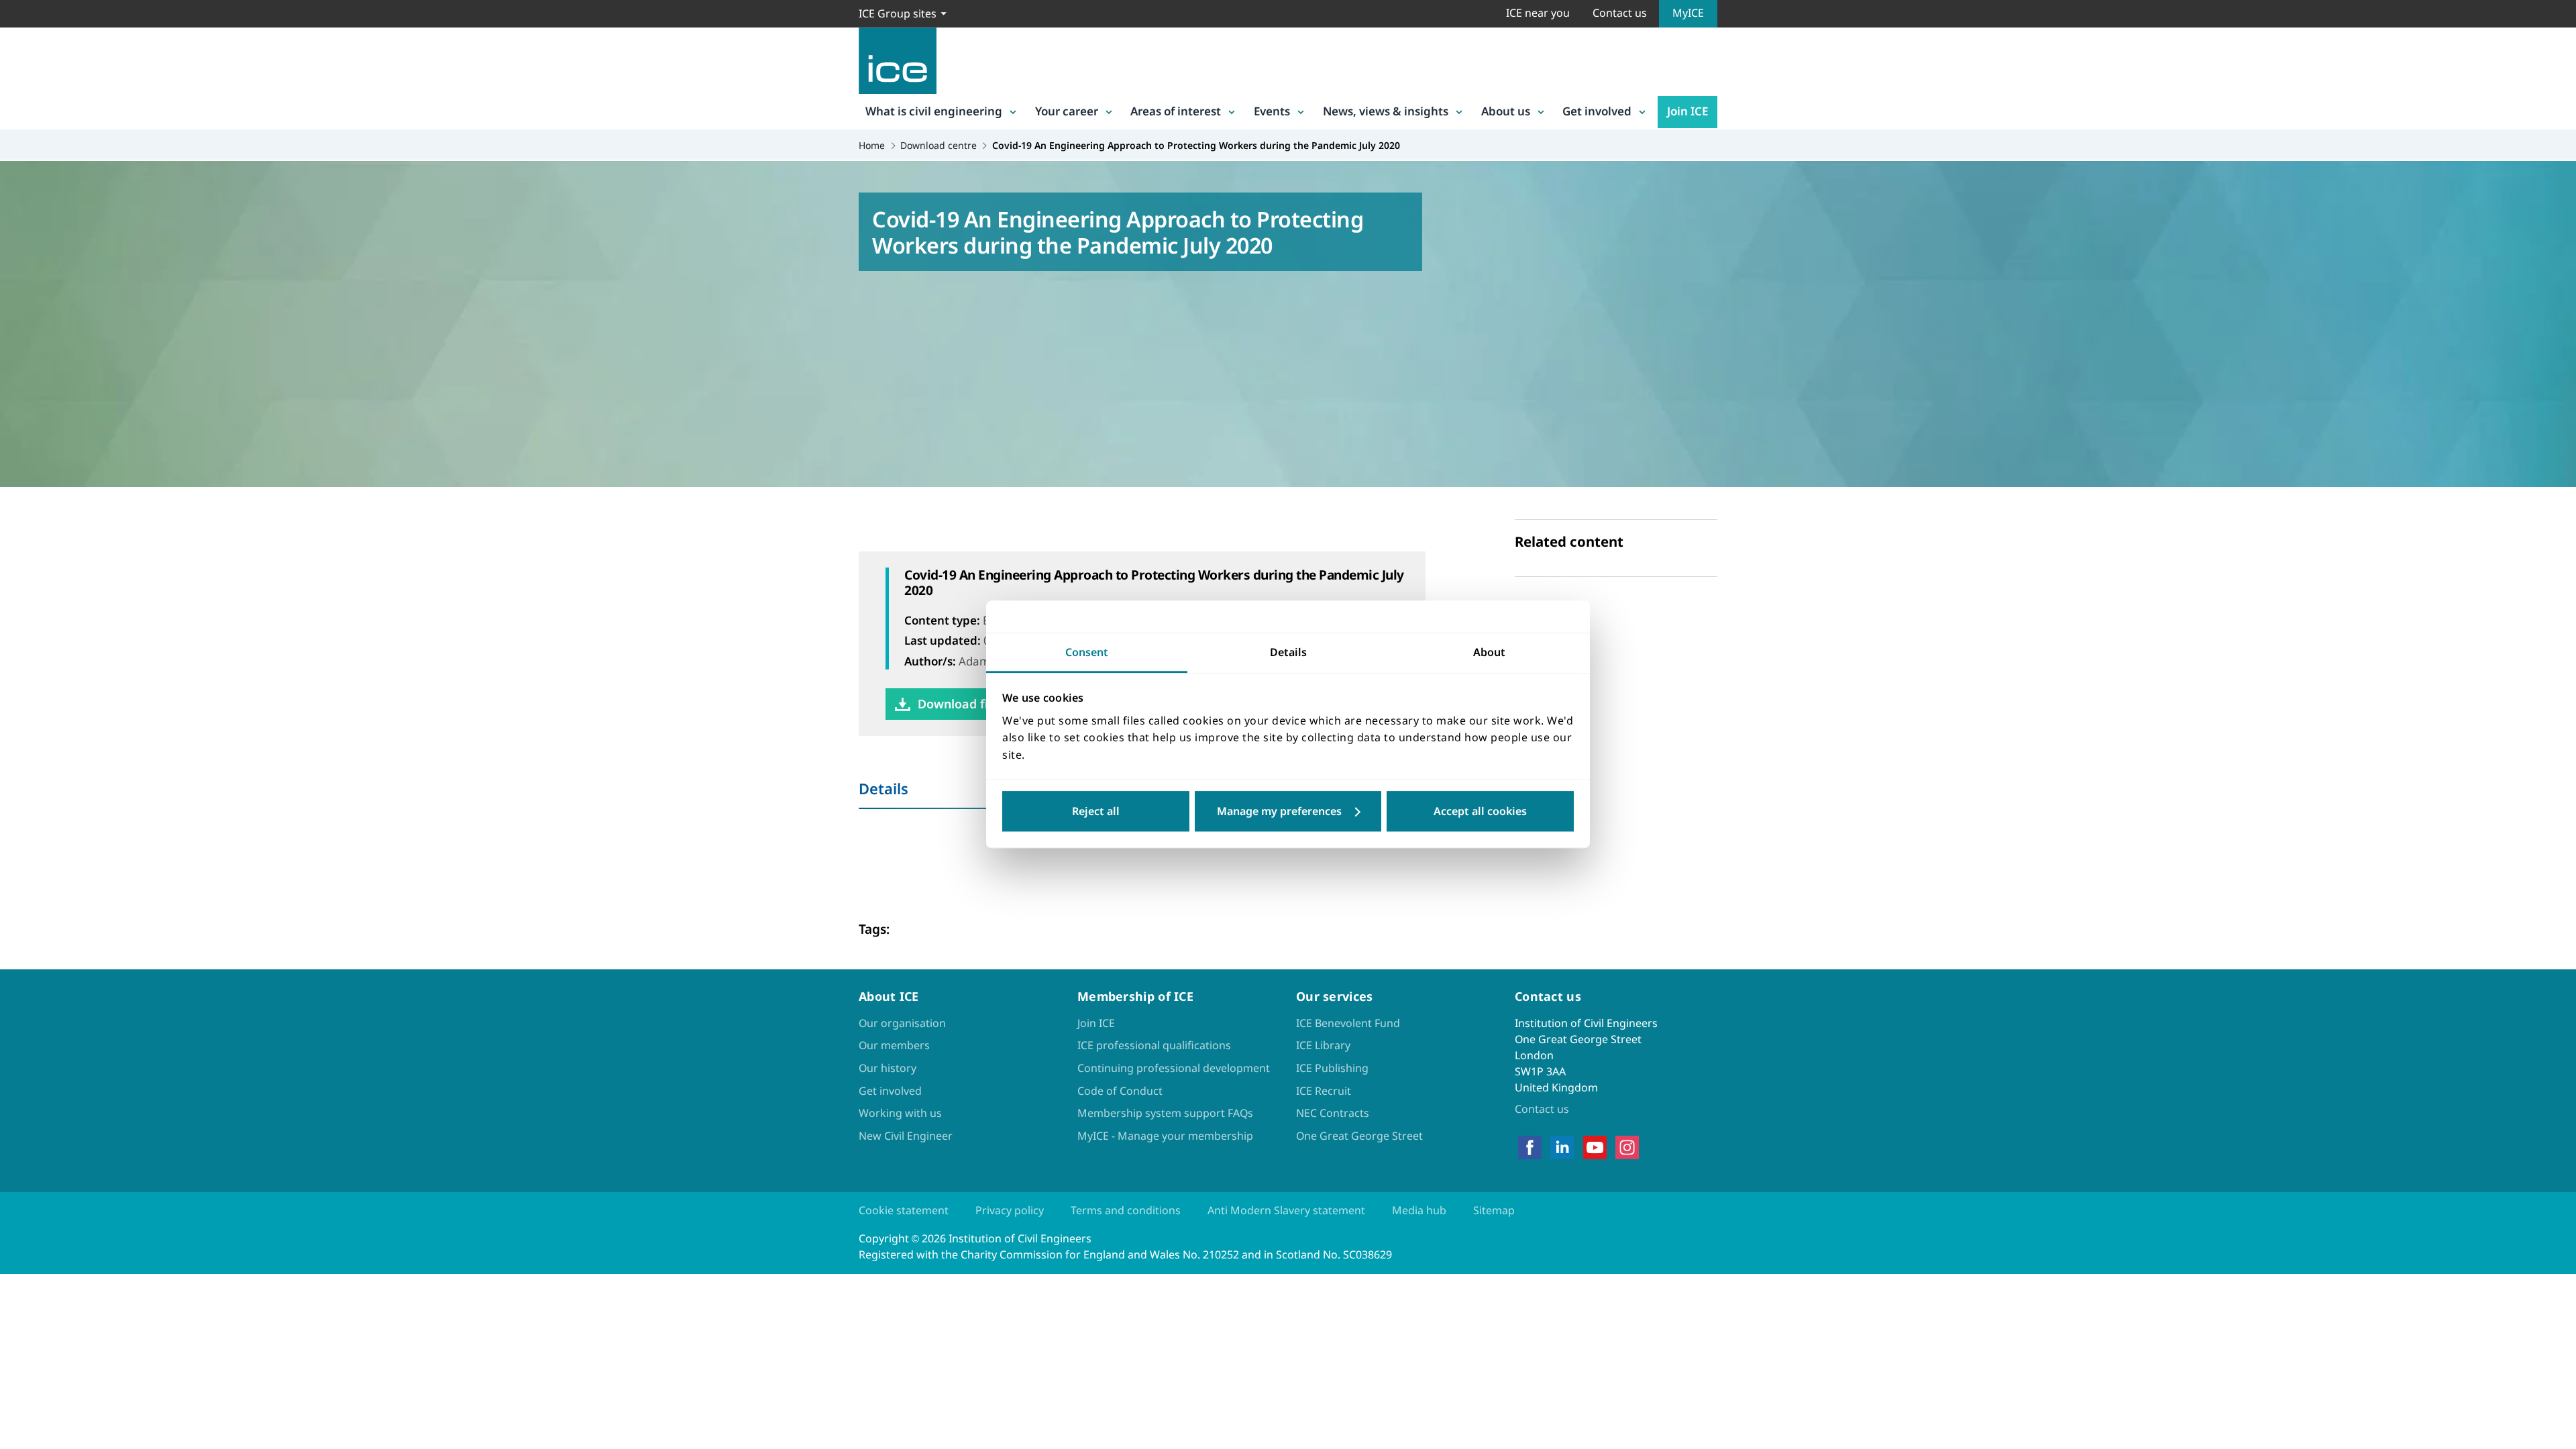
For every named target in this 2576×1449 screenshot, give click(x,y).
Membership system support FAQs (1165, 1113)
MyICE (1688, 13)
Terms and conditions (1126, 1210)
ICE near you (1538, 13)
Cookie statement (904, 1210)
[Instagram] (1627, 1148)
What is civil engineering (934, 111)
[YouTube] (1595, 1148)
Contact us (1620, 13)
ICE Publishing (1332, 1068)
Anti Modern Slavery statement (1286, 1210)
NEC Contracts (1333, 1113)
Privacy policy (1010, 1210)
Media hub (1419, 1210)
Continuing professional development (1174, 1068)
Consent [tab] (1087, 652)
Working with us (900, 1113)
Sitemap (1494, 1210)
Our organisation (902, 1023)
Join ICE (1687, 111)
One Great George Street (1359, 1136)
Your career (1067, 111)
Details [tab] (1288, 652)
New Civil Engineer (906, 1136)
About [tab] (1489, 652)
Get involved (1597, 111)
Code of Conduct (1120, 1091)
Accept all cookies (1480, 812)
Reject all (1096, 812)
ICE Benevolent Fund (1348, 1023)
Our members (894, 1045)
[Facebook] (1530, 1148)
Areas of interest (1176, 111)
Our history (888, 1068)
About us (1506, 111)
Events (1272, 111)
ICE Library (1323, 1045)
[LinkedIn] (1562, 1148)
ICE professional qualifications (1154, 1045)
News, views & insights (1386, 111)
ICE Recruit (1324, 1091)
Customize (1288, 812)
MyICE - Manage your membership (1165, 1136)
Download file (958, 704)
